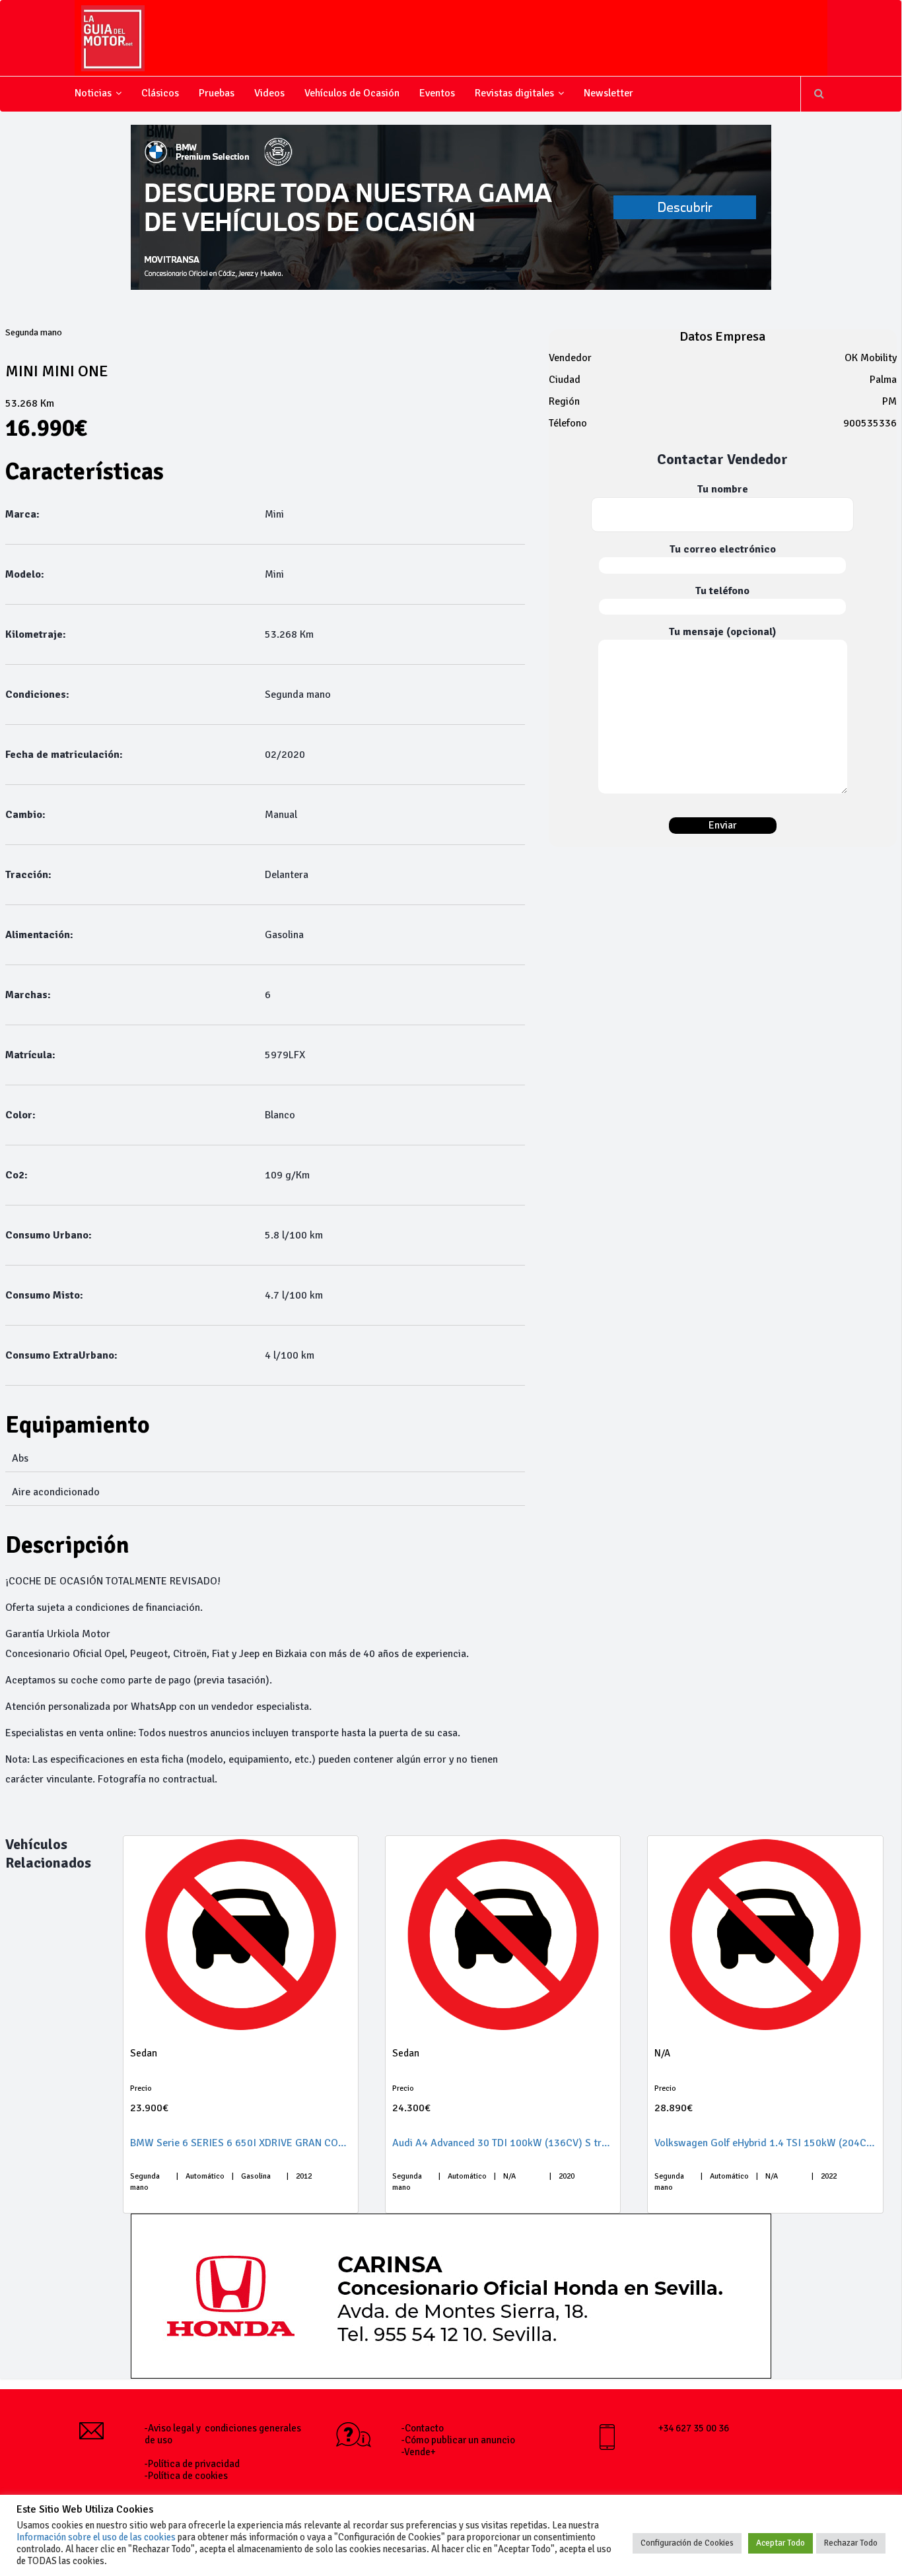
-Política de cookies (186, 2476)
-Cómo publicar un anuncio (458, 2440)
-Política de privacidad (192, 2464)
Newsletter (608, 93)
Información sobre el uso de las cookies (96, 2537)
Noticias (93, 93)
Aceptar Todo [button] (781, 2543)
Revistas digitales (514, 93)
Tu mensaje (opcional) (722, 632)
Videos (269, 93)
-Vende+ (419, 2452)
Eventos (437, 93)
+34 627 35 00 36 (694, 2428)
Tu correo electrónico (723, 549)
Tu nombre (723, 489)
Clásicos (160, 93)
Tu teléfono (722, 591)
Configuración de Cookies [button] (687, 2543)
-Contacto (423, 2428)
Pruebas (217, 93)
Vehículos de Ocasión (352, 93)
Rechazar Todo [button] (851, 2543)
